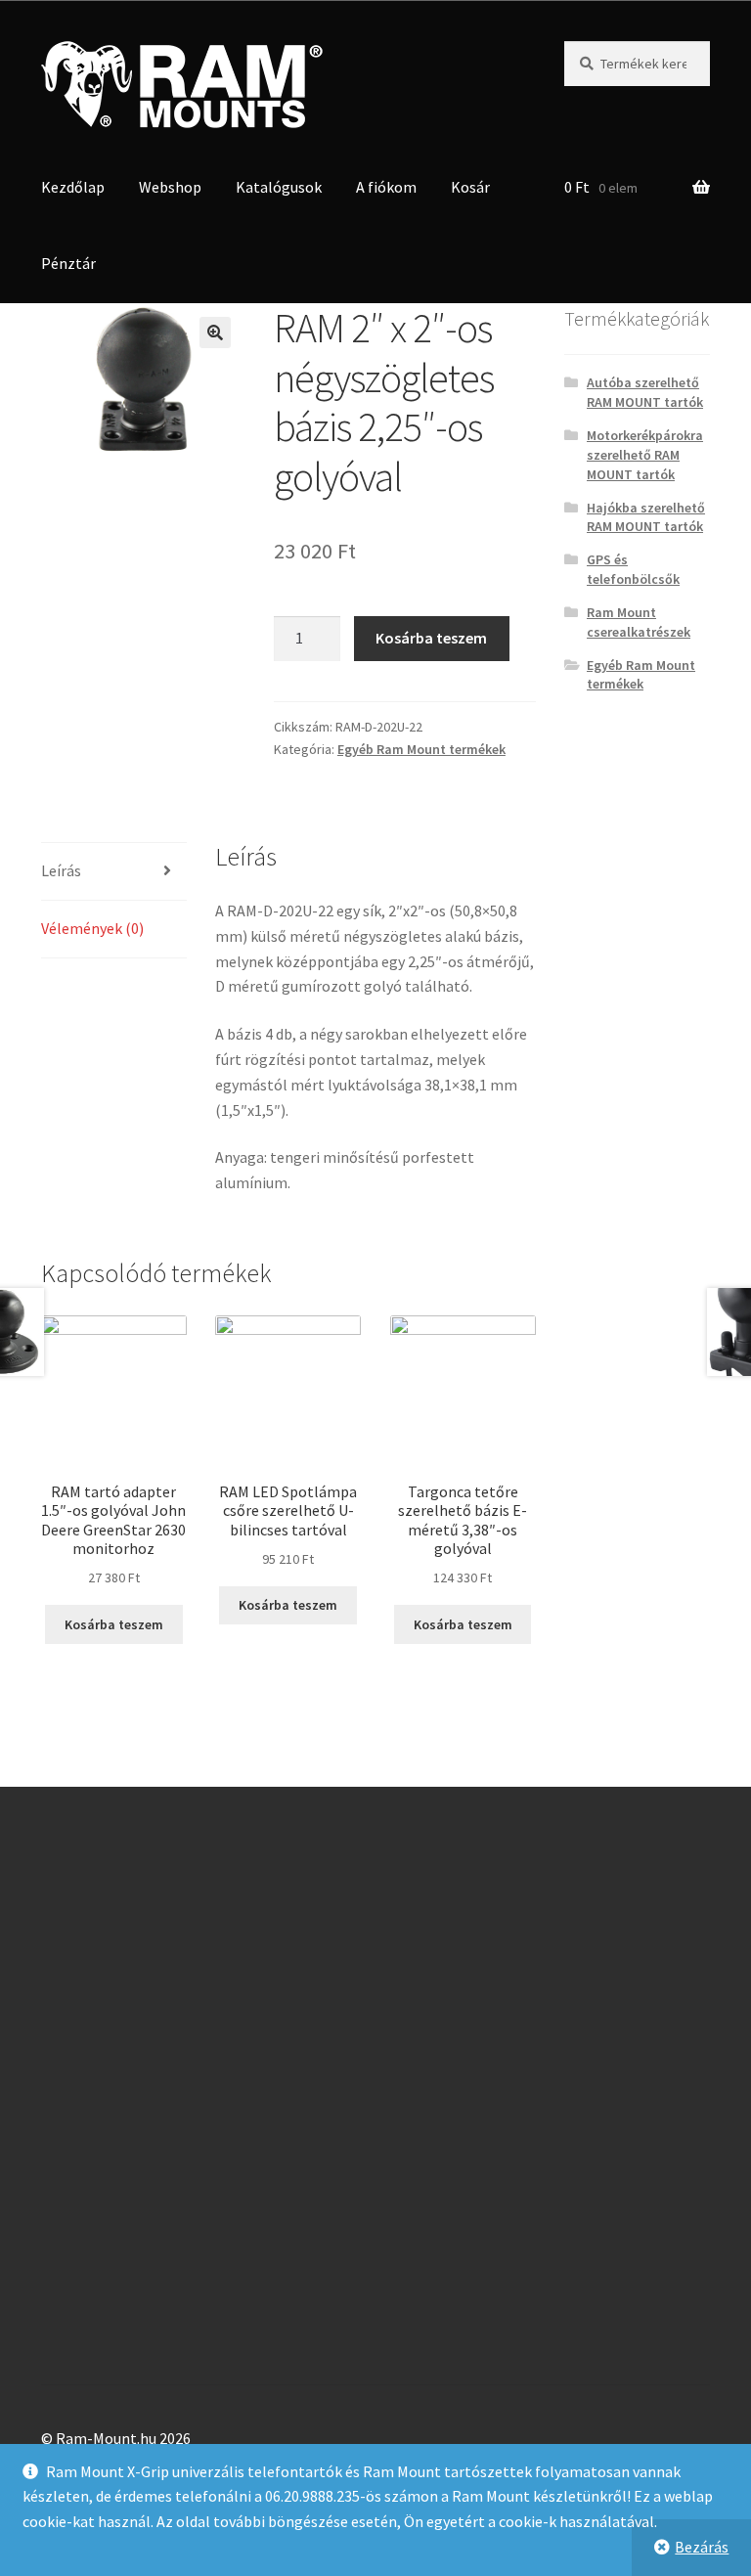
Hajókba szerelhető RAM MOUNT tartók (646, 517)
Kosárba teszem (431, 638)
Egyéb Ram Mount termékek (421, 749)
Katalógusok (279, 187)
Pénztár (68, 263)
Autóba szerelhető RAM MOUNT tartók (645, 392)
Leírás (61, 870)
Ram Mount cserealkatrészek (639, 622)
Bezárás (702, 2547)
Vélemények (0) (92, 928)
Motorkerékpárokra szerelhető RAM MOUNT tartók (645, 455)
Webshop (170, 187)
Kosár (470, 187)
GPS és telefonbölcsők (633, 569)
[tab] (114, 872)
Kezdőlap (73, 187)
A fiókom (386, 187)
